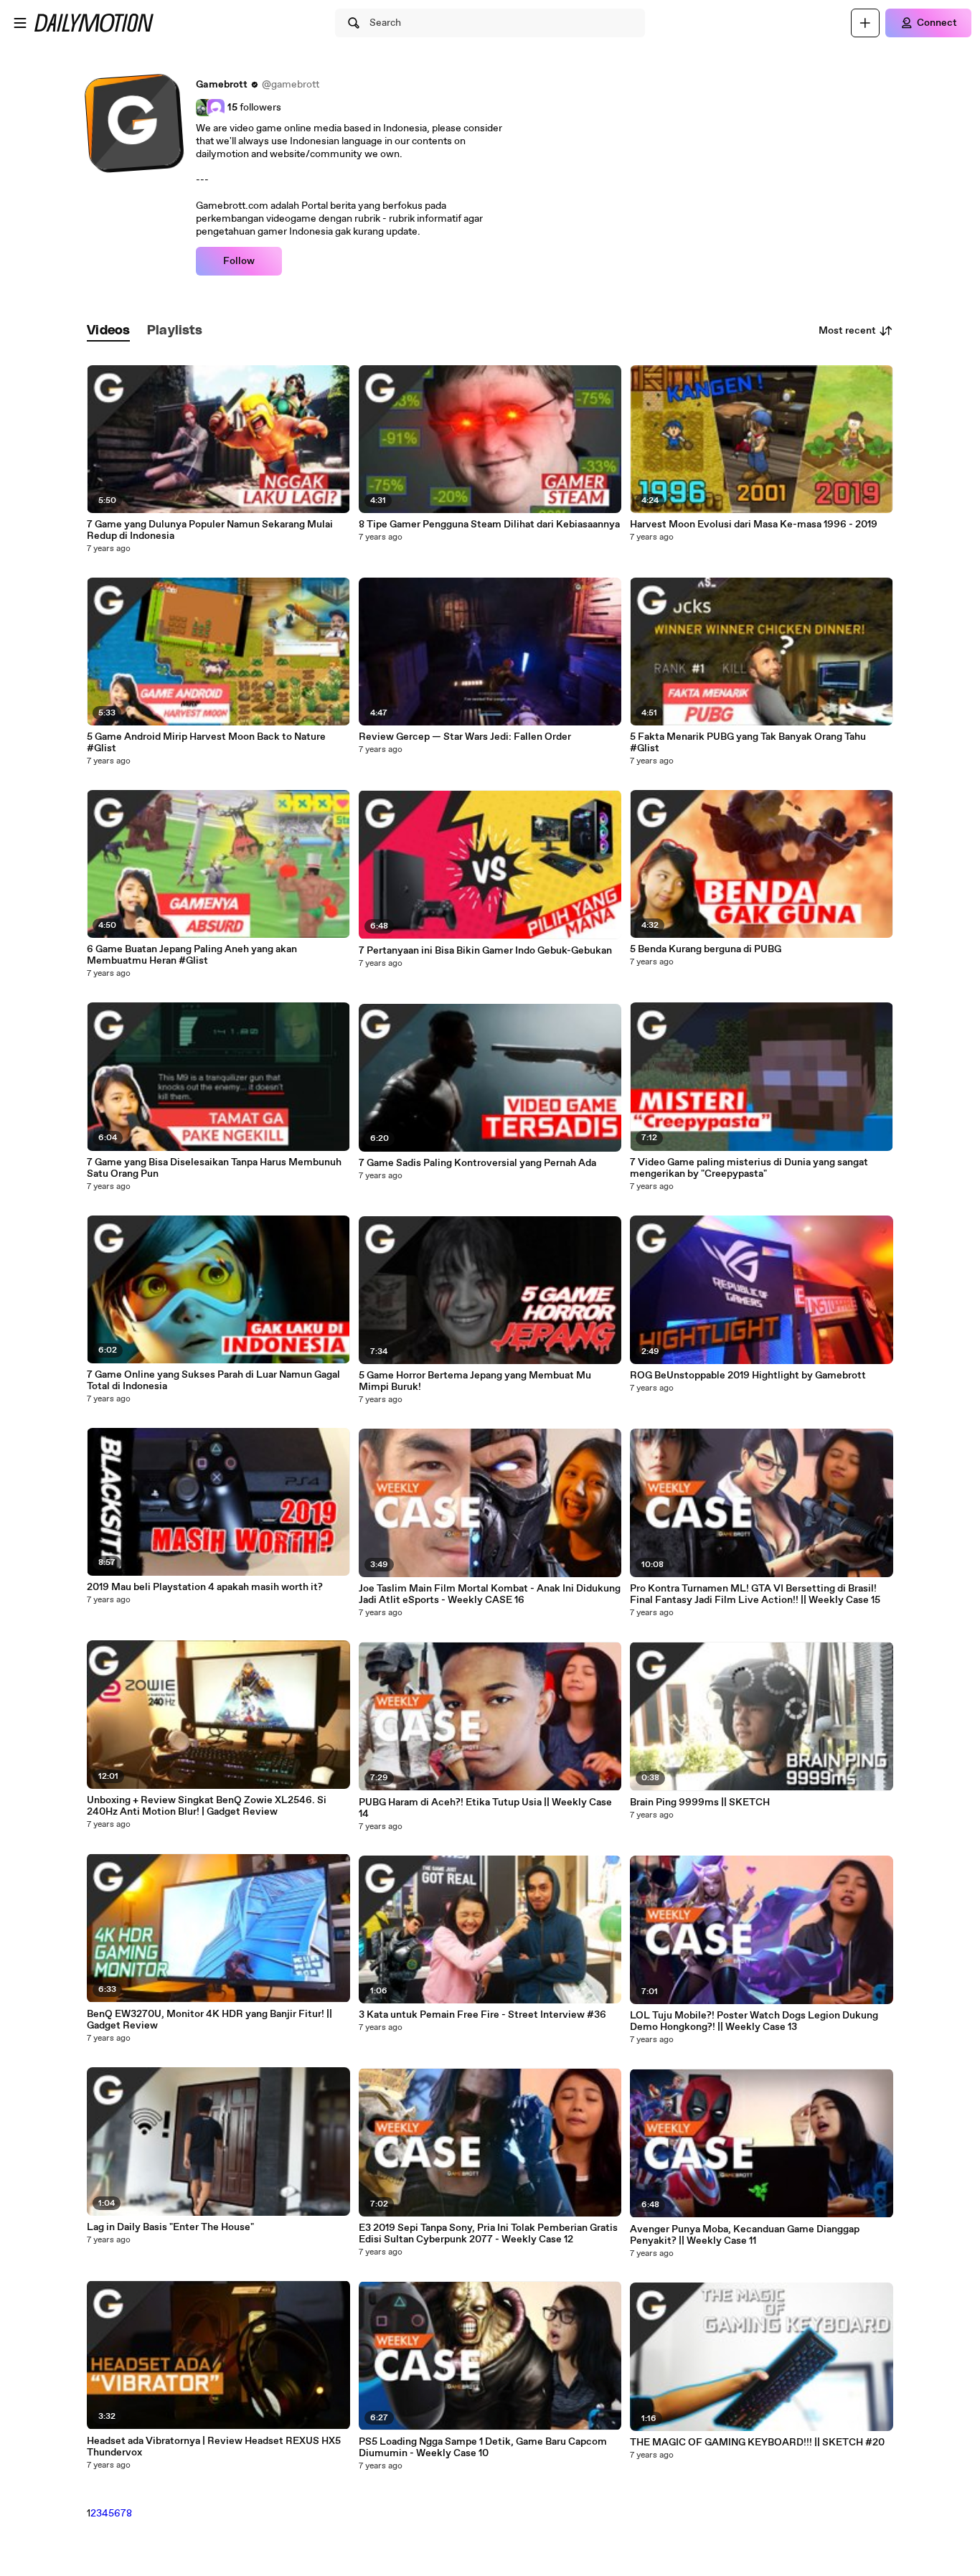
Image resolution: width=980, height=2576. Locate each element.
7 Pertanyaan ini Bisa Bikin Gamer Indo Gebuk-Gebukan (485, 951)
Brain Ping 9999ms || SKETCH (700, 1802)
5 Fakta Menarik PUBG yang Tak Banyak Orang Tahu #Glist (748, 743)
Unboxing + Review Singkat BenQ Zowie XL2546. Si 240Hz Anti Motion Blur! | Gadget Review (207, 1806)
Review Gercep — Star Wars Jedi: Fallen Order (465, 737)
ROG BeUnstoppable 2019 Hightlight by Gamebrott (748, 1376)
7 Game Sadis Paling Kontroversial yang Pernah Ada (477, 1163)
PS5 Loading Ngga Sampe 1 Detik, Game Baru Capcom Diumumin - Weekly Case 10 (483, 2448)
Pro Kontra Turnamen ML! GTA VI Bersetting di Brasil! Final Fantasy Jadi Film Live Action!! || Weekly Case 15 (755, 1594)
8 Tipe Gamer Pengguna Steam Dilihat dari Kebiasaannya (489, 525)
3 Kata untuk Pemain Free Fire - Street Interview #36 (482, 2015)
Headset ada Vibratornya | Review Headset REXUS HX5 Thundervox (214, 2447)
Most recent (847, 331)
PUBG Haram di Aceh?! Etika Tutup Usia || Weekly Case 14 (485, 1808)
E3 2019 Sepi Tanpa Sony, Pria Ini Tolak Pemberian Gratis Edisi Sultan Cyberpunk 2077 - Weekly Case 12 (488, 2234)
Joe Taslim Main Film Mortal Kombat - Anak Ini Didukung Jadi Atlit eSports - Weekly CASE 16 (490, 1594)
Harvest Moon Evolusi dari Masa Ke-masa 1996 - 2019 (754, 525)
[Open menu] (20, 23)
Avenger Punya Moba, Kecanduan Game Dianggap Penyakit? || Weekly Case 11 (745, 2235)
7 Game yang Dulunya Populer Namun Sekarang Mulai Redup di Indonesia (210, 530)
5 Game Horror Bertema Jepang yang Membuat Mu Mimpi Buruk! (475, 1381)
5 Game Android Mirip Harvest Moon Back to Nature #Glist (206, 743)
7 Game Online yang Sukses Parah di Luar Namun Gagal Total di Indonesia (213, 1381)
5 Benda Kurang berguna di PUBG (706, 949)
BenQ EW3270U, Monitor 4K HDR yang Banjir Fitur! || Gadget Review (209, 2020)
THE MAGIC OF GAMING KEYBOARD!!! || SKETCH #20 (757, 2443)
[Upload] (865, 23)
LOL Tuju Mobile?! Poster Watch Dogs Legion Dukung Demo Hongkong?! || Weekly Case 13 (754, 2021)
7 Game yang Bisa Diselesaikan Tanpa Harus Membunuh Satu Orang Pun (214, 1168)
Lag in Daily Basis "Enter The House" (170, 2227)
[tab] (108, 331)
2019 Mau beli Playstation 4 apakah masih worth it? (205, 1587)
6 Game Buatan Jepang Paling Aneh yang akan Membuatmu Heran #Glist (192, 955)
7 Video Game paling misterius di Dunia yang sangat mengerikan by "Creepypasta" (749, 1168)
